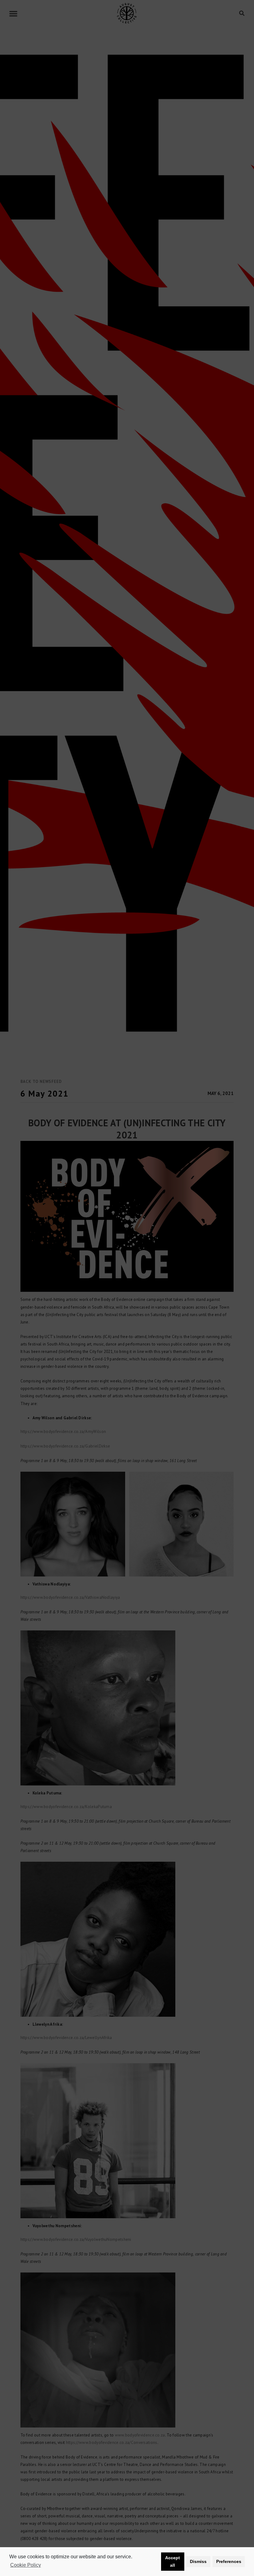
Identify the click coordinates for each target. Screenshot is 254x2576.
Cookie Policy (26, 2565)
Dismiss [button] (198, 2561)
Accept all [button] (173, 2561)
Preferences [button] (229, 2561)
